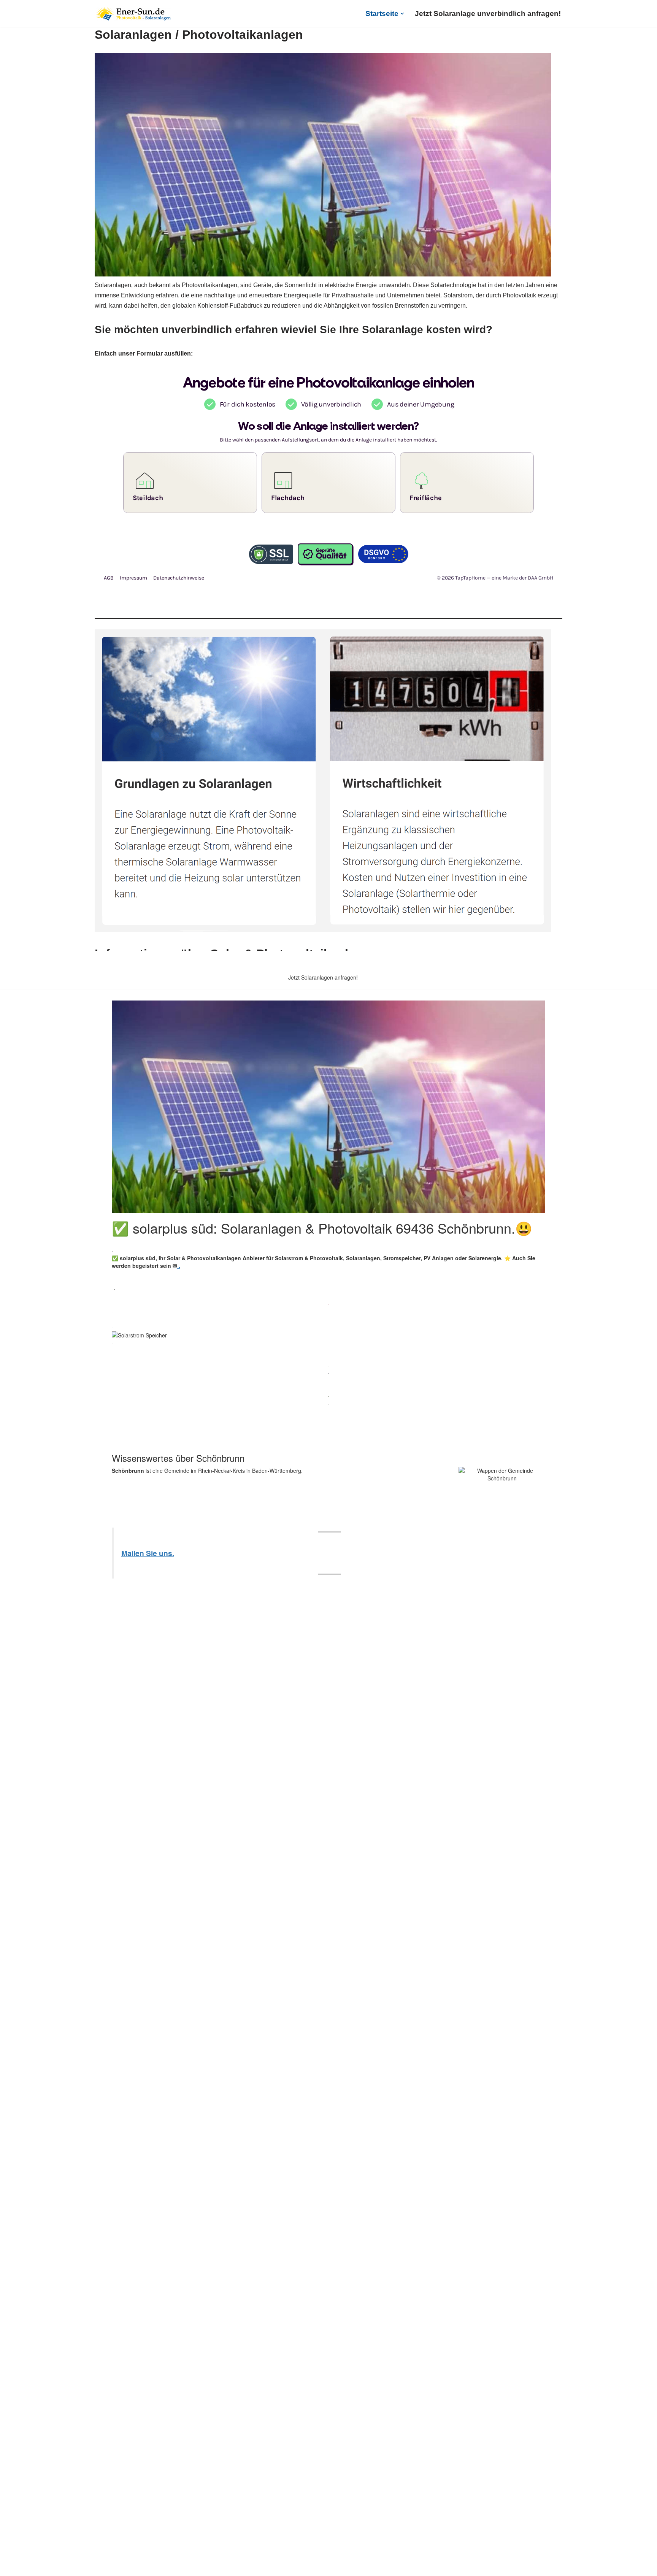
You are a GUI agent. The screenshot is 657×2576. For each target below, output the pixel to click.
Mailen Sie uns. (148, 1553)
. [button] (179, 1266)
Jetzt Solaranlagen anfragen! (323, 977)
